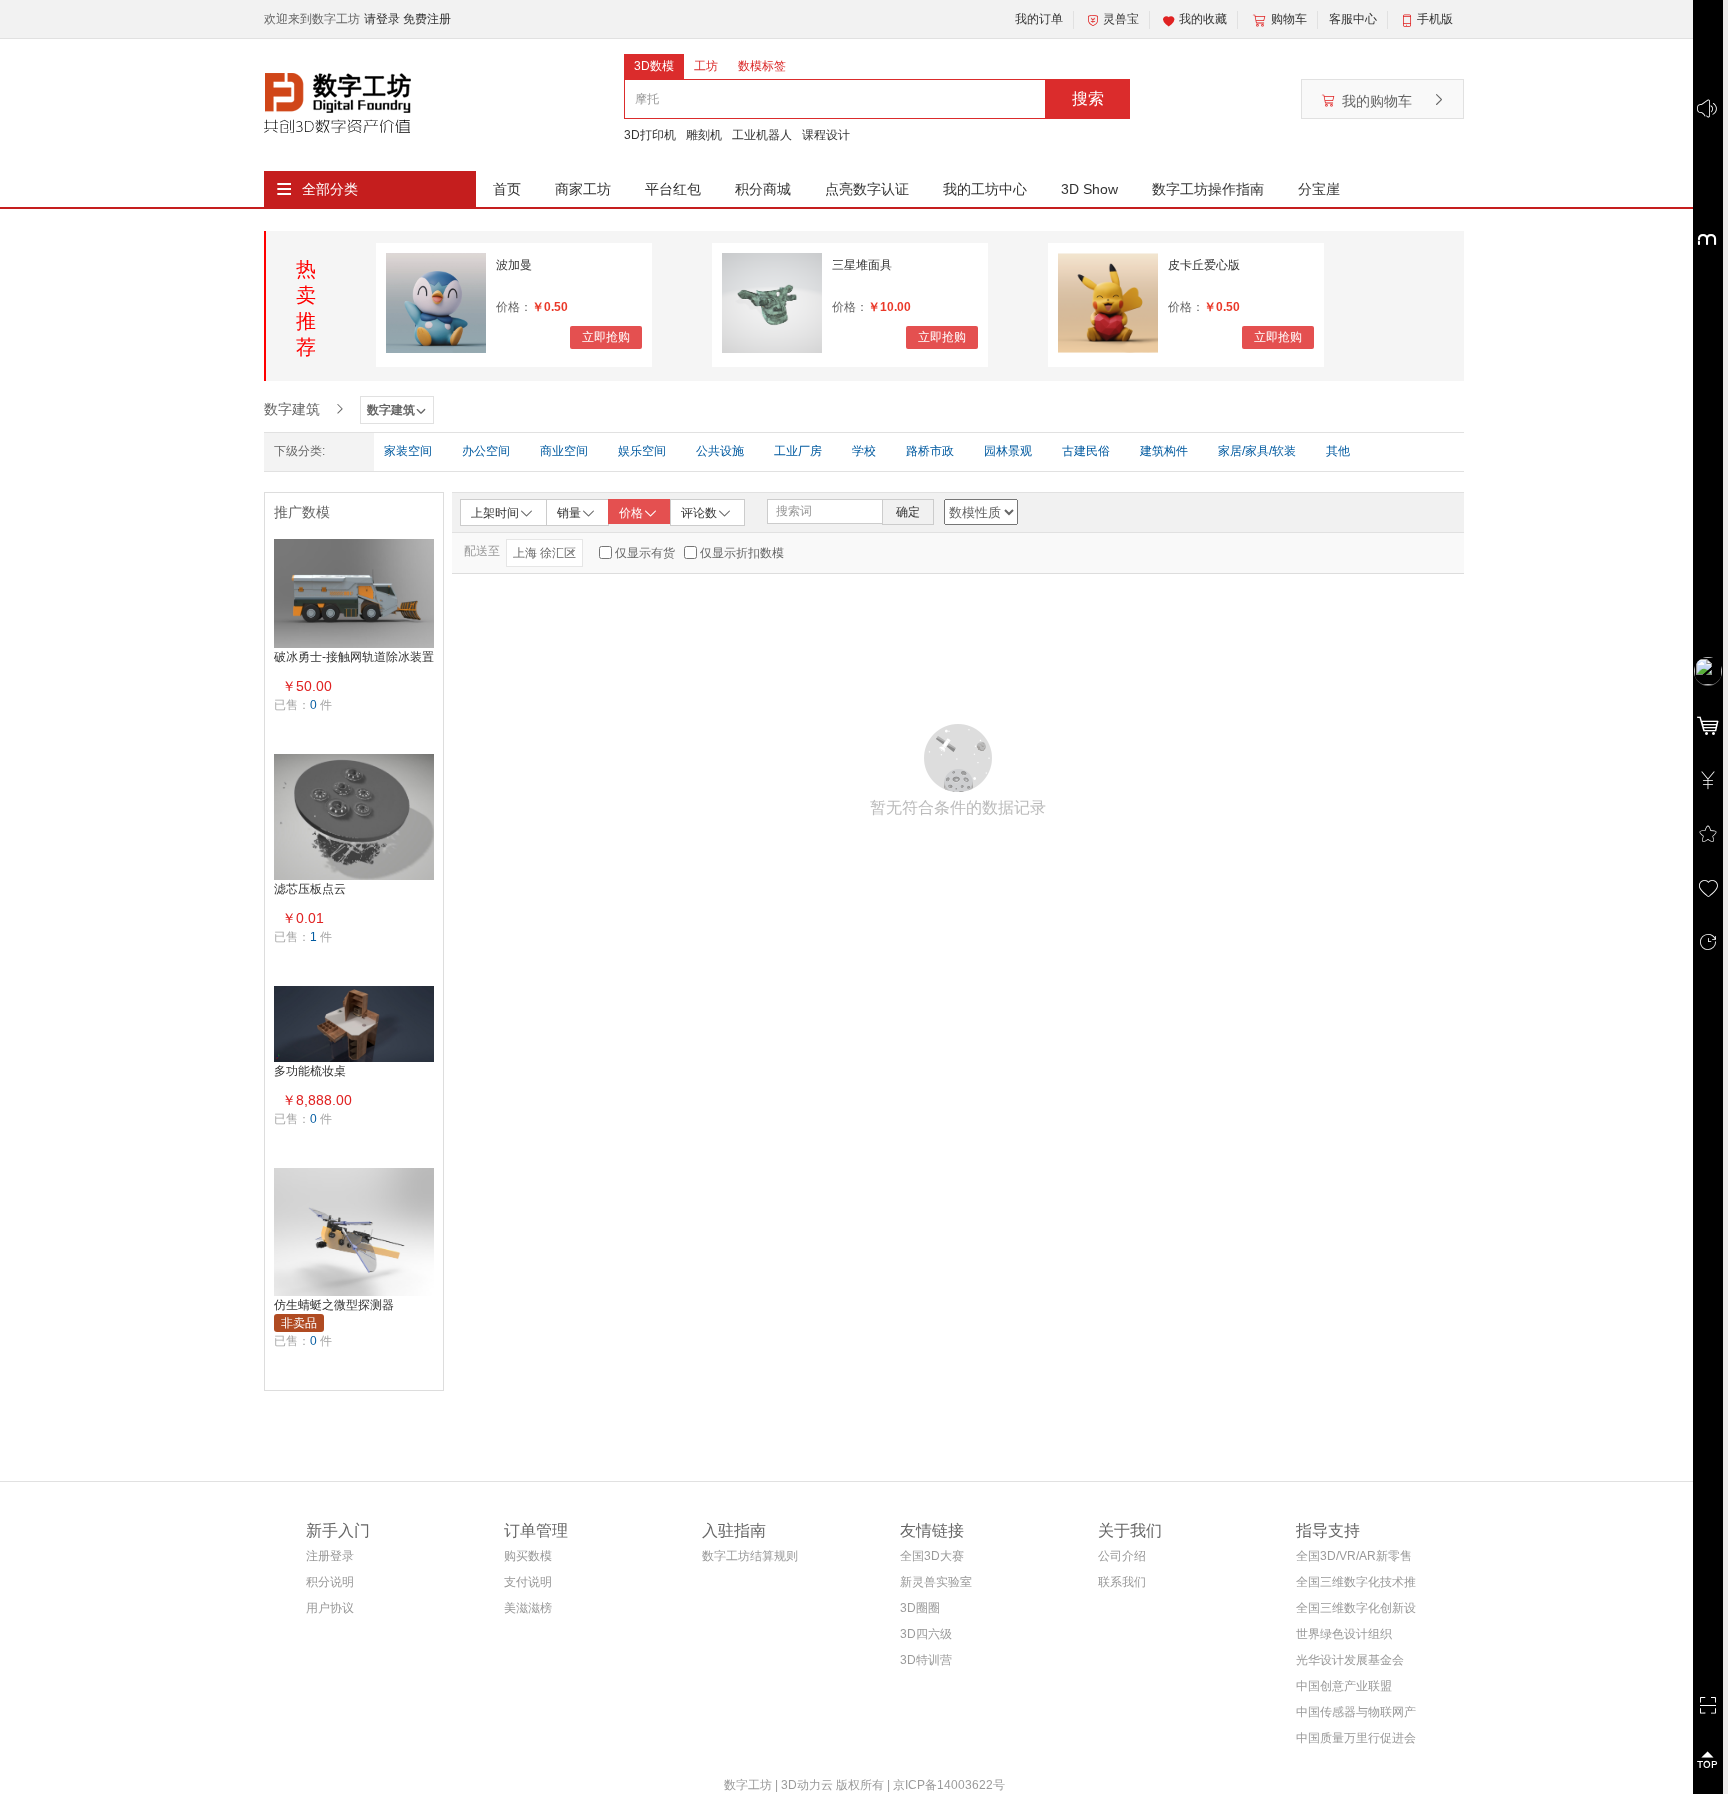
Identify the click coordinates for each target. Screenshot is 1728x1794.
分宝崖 (1319, 189)
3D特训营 (926, 1660)
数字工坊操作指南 (1208, 189)
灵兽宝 (1121, 19)
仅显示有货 (645, 553)
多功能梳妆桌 (310, 1071)
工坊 (706, 66)
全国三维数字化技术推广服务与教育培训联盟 (1356, 1585)
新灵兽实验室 (936, 1582)
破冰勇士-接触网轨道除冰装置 (354, 657)
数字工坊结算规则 (750, 1556)
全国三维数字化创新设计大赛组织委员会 (1356, 1611)
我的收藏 (1203, 19)
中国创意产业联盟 (1344, 1686)
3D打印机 (650, 135)
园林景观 (1008, 451)
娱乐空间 (642, 451)
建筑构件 (1164, 451)
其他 (1338, 451)
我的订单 (1039, 19)
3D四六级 (926, 1634)
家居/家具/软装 (1257, 451)
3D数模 (654, 66)
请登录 (383, 19)
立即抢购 (606, 337)
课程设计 (826, 135)
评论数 (699, 513)
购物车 (1289, 19)
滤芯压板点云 (310, 889)
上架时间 (495, 513)
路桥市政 (930, 451)
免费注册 (427, 19)
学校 (864, 451)
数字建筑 (292, 409)
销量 (569, 513)
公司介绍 (1122, 1556)
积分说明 (330, 1582)
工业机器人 (762, 135)
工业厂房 (798, 451)
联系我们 (1122, 1582)
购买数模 (528, 1556)
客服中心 (1353, 19)
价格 (631, 513)
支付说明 (528, 1582)
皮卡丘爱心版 (1204, 265)
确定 (908, 512)
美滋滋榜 (528, 1608)
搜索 (1088, 98)
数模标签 (762, 66)
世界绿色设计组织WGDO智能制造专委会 (1351, 1637)
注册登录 (330, 1556)
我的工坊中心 (985, 189)
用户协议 (330, 1608)
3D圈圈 (920, 1608)
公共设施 (720, 451)
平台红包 (673, 189)
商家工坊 (583, 189)
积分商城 (763, 189)
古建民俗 (1086, 451)
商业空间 (564, 451)
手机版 (1435, 19)
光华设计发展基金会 (1350, 1660)
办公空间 (486, 451)
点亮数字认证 (867, 189)
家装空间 (408, 451)
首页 (507, 189)
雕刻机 (704, 135)
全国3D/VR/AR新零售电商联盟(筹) (1354, 1559)
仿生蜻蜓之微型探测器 (334, 1305)
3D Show (1089, 189)
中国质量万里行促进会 (1356, 1738)
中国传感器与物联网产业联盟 (1356, 1715)
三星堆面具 (862, 265)
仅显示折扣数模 (742, 553)
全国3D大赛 (932, 1556)
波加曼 (514, 265)
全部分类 (330, 189)
